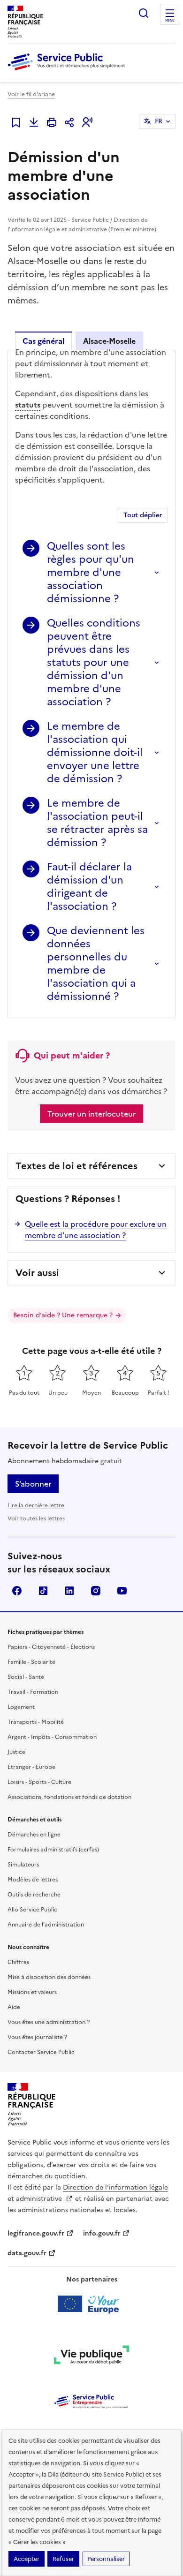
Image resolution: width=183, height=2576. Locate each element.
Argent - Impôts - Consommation (52, 1737)
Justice (16, 1752)
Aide (14, 2007)
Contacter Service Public (41, 2052)
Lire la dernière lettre (36, 1505)
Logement (21, 1707)
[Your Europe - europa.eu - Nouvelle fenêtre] (92, 2304)
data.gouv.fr (27, 2253)
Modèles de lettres (33, 1880)
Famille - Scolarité (31, 1662)
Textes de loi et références (76, 1166)
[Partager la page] (69, 122)
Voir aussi (37, 1273)
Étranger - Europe (31, 1767)
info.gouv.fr (102, 2233)
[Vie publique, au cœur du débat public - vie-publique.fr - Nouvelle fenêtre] (91, 2357)
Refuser (63, 2559)
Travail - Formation (33, 1692)
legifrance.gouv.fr (36, 2233)
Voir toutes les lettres (36, 1518)
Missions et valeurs (32, 1992)
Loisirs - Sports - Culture (39, 1782)
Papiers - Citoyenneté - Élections (51, 1647)
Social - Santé (26, 1677)
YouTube (122, 1591)
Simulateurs (23, 1865)
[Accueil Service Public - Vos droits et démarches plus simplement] (69, 71)
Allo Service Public (32, 1910)
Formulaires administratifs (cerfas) (53, 1850)
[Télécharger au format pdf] (34, 122)
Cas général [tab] (43, 341)
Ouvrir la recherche (144, 13)
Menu (170, 21)
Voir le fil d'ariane (31, 94)
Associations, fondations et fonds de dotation (69, 1797)
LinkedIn (69, 1591)
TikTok (43, 1591)
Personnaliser (106, 2559)
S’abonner (33, 1484)
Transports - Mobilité (36, 1722)
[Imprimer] (52, 122)
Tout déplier (143, 515)
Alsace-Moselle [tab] (109, 341)
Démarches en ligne (34, 1835)
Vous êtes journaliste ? (37, 2037)
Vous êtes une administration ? (49, 2022)
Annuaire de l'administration (46, 1925)
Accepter (27, 2559)
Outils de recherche (34, 1895)
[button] (87, 122)
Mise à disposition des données (49, 1977)
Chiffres (18, 1962)
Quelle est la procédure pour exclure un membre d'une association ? (96, 1230)
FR (159, 121)
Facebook (17, 1591)
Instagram (96, 1591)
